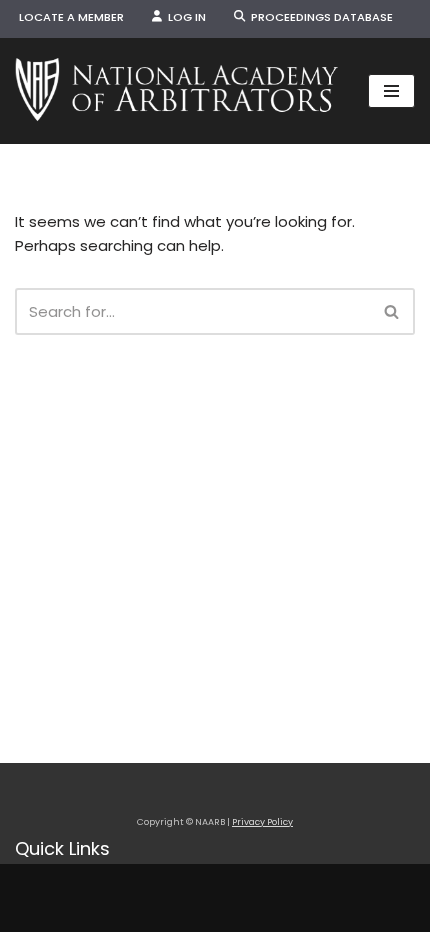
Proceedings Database (319, 17)
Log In (184, 17)
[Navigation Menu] (391, 91)
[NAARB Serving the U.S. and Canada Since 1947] (176, 91)
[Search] (392, 311)
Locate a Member (71, 17)
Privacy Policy (262, 822)
